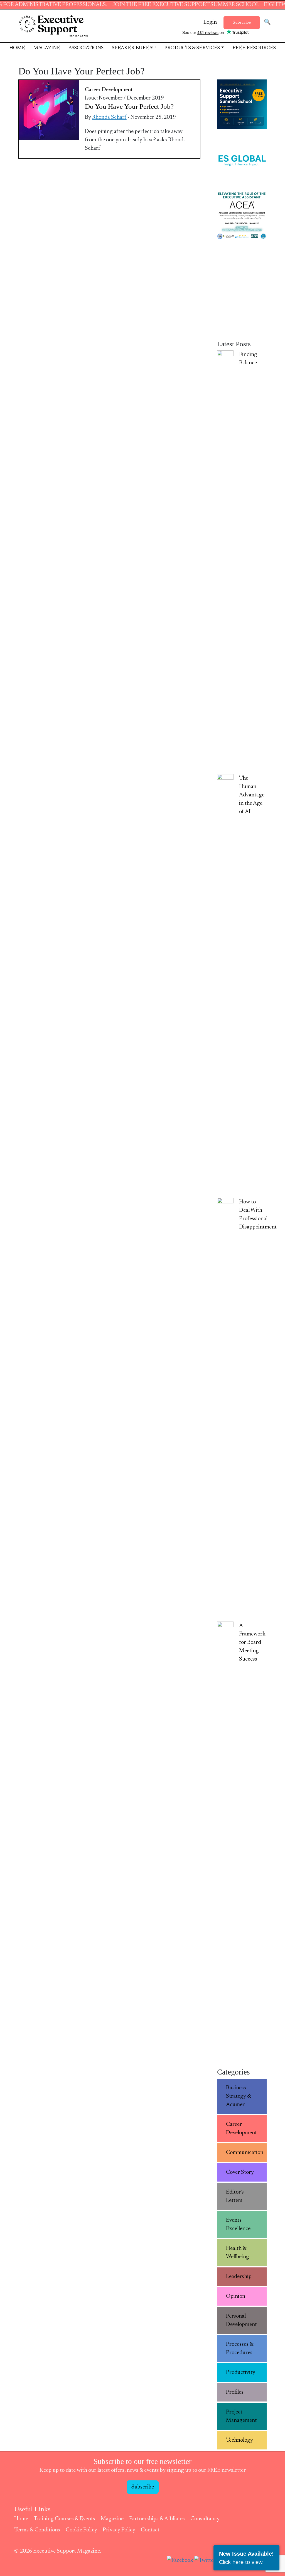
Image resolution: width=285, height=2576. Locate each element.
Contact (150, 2530)
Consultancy (205, 2519)
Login (210, 22)
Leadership (239, 2277)
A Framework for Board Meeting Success (252, 1642)
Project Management (241, 2416)
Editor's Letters (235, 2196)
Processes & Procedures (240, 2349)
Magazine (47, 48)
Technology (239, 2440)
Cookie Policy (81, 2530)
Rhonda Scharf (109, 117)
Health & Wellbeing (238, 2253)
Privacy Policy (119, 2530)
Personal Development (241, 2320)
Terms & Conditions (37, 2530)
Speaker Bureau (134, 48)
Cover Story (240, 2172)
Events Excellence (238, 2224)
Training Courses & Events (64, 2519)
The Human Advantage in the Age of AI (252, 795)
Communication (245, 2153)
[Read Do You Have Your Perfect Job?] (49, 110)
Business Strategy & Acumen (239, 2096)
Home (17, 48)
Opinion (236, 2296)
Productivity (241, 2373)
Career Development (109, 90)
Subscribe (242, 23)
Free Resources (254, 48)
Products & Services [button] (192, 48)
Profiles (235, 2392)
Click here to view (241, 2562)
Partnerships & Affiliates (157, 2519)
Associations (86, 48)
